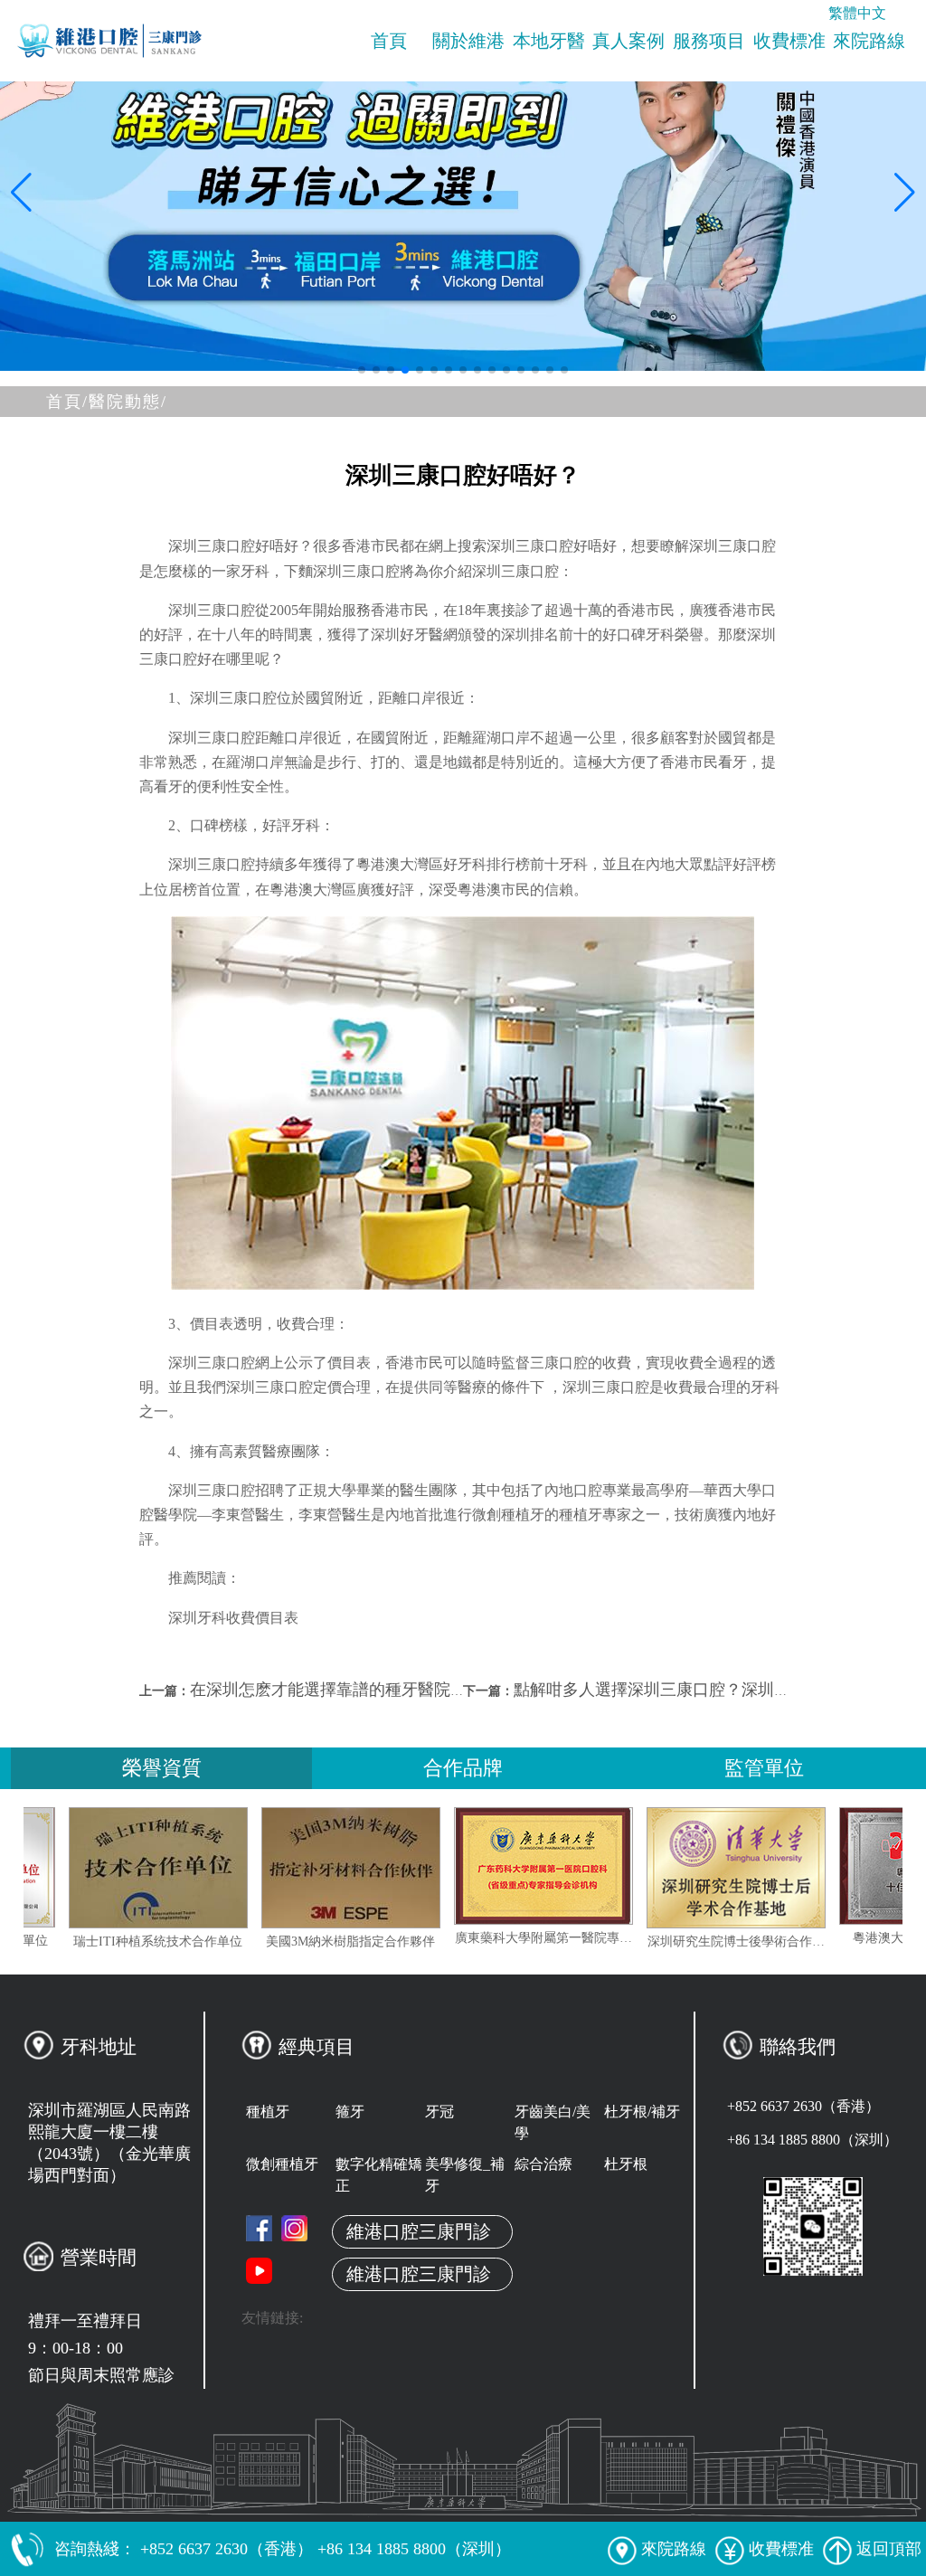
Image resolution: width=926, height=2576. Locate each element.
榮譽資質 (162, 1768)
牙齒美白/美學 (553, 2122)
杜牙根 (626, 2164)
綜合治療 (543, 2164)
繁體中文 (857, 13)
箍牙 (350, 2112)
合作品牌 (463, 1768)
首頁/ (67, 402)
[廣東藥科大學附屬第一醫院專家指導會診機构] (596, 1866)
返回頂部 (889, 2549)
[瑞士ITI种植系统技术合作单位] (211, 1868)
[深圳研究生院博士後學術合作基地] (789, 1868)
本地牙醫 (549, 41)
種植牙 (268, 2112)
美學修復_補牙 (465, 2175)
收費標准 (789, 41)
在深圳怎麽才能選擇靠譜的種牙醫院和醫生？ (353, 1690)
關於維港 (468, 41)
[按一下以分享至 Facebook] (259, 2228)
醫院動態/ (128, 402)
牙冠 (439, 2112)
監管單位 (764, 1768)
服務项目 (709, 41)
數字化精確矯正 (379, 2175)
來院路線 (869, 41)
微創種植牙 (282, 2164)
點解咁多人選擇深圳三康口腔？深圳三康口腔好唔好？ (709, 1690)
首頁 (389, 41)
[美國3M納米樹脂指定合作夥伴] (403, 1868)
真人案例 (628, 41)
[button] (362, 370)
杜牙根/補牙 (642, 2112)
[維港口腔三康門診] (294, 2228)
